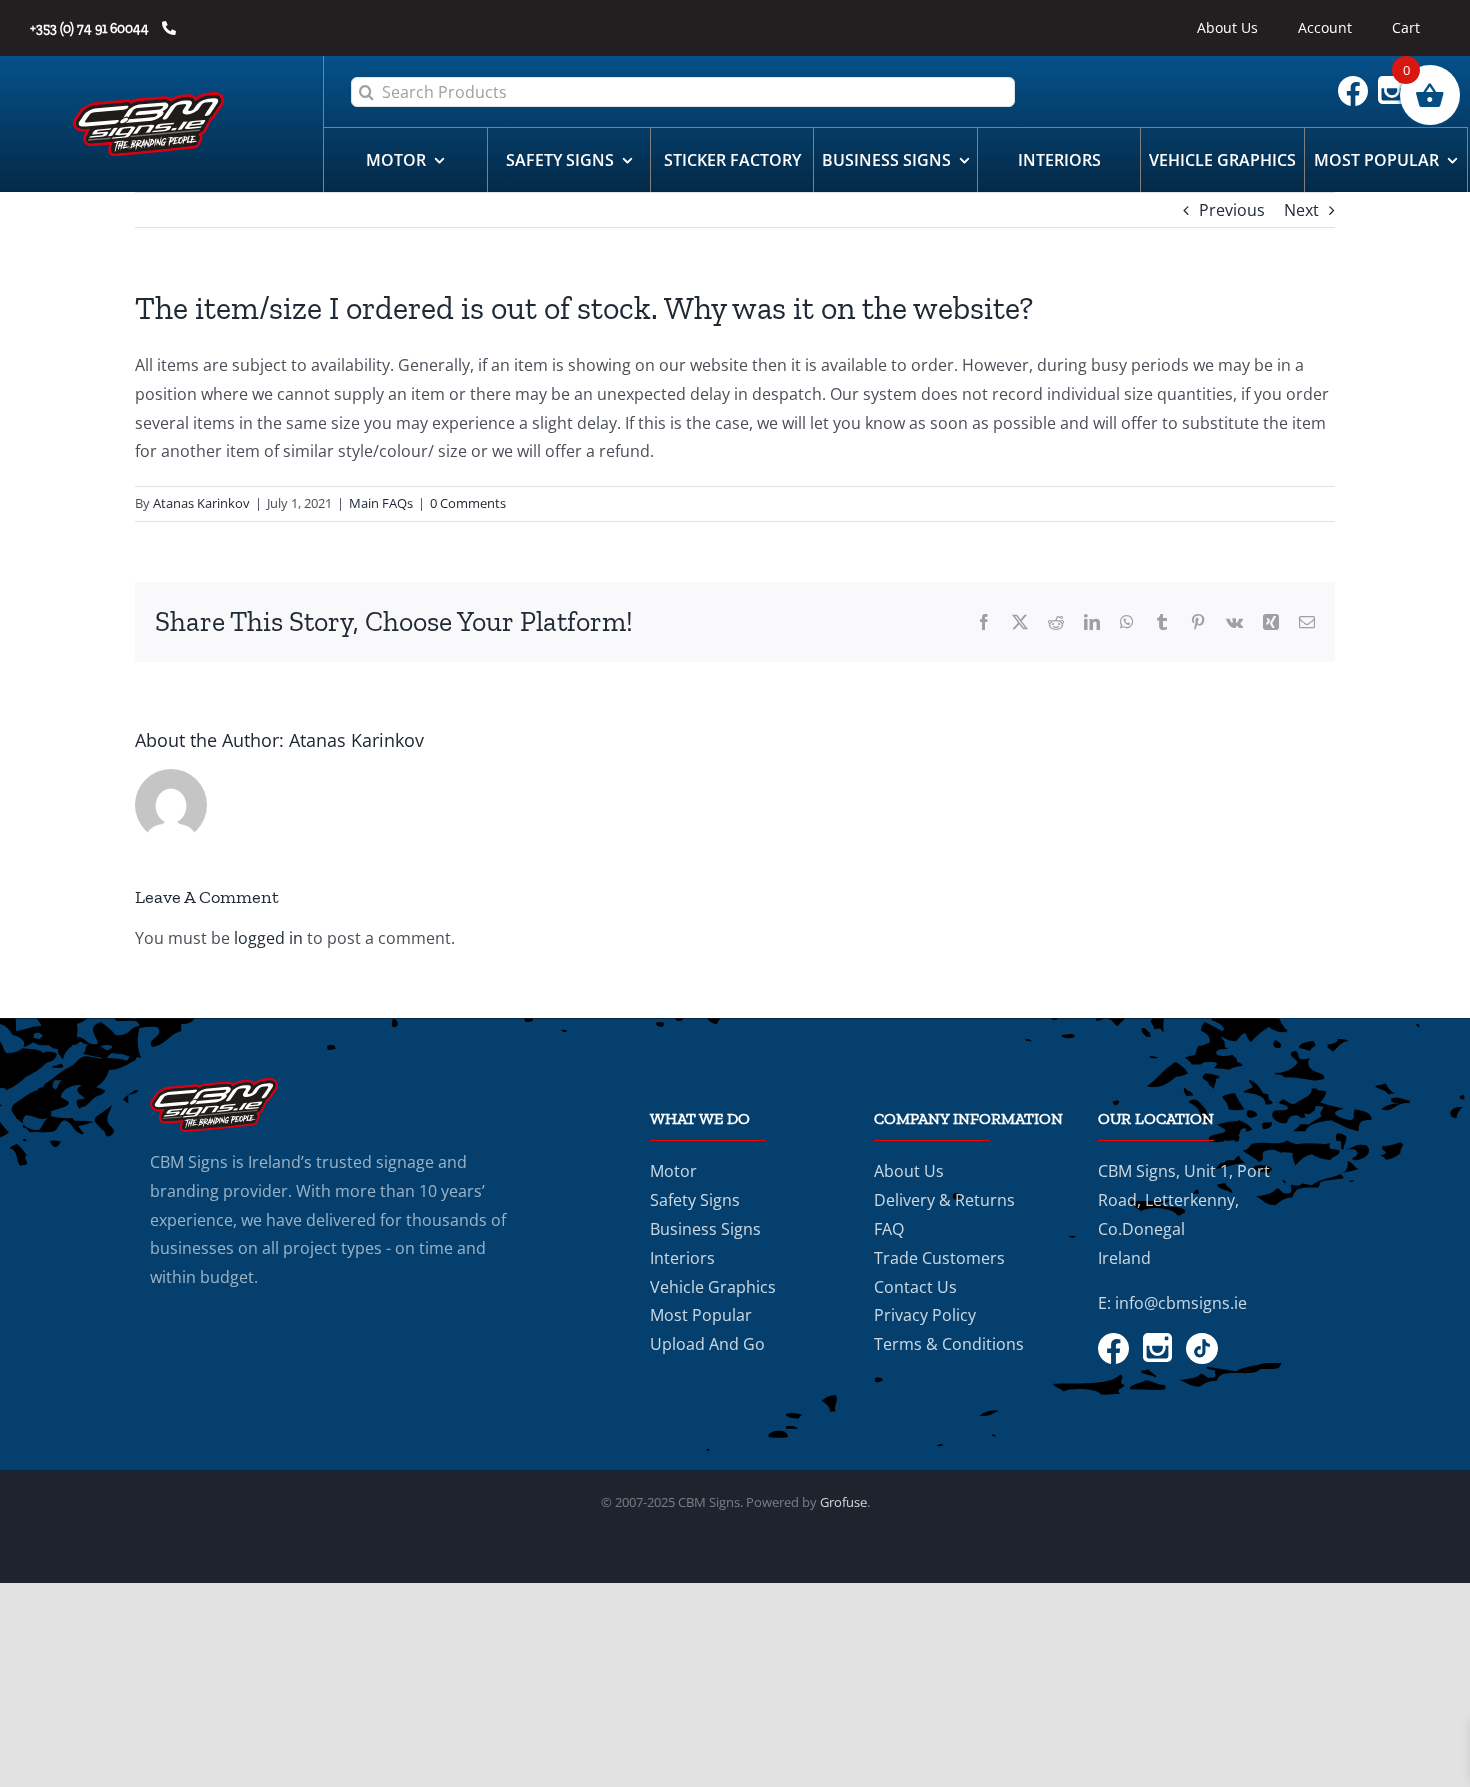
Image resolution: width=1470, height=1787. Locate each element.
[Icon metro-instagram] (1397, 84)
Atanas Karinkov (201, 503)
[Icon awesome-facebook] (1358, 84)
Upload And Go (707, 1344)
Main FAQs (381, 503)
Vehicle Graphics (713, 1287)
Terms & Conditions (949, 1344)
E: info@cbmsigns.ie (1172, 1303)
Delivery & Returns (944, 1200)
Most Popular (701, 1315)
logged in (268, 938)
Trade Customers (939, 1258)
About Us (909, 1171)
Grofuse (843, 1502)
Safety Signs (695, 1200)
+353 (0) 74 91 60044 (91, 28)
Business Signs (705, 1229)
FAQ (889, 1229)
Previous (1232, 210)
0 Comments (468, 503)
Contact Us (915, 1287)
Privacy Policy (925, 1315)
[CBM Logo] (149, 100)
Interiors (682, 1258)
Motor (673, 1171)
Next (1301, 210)
